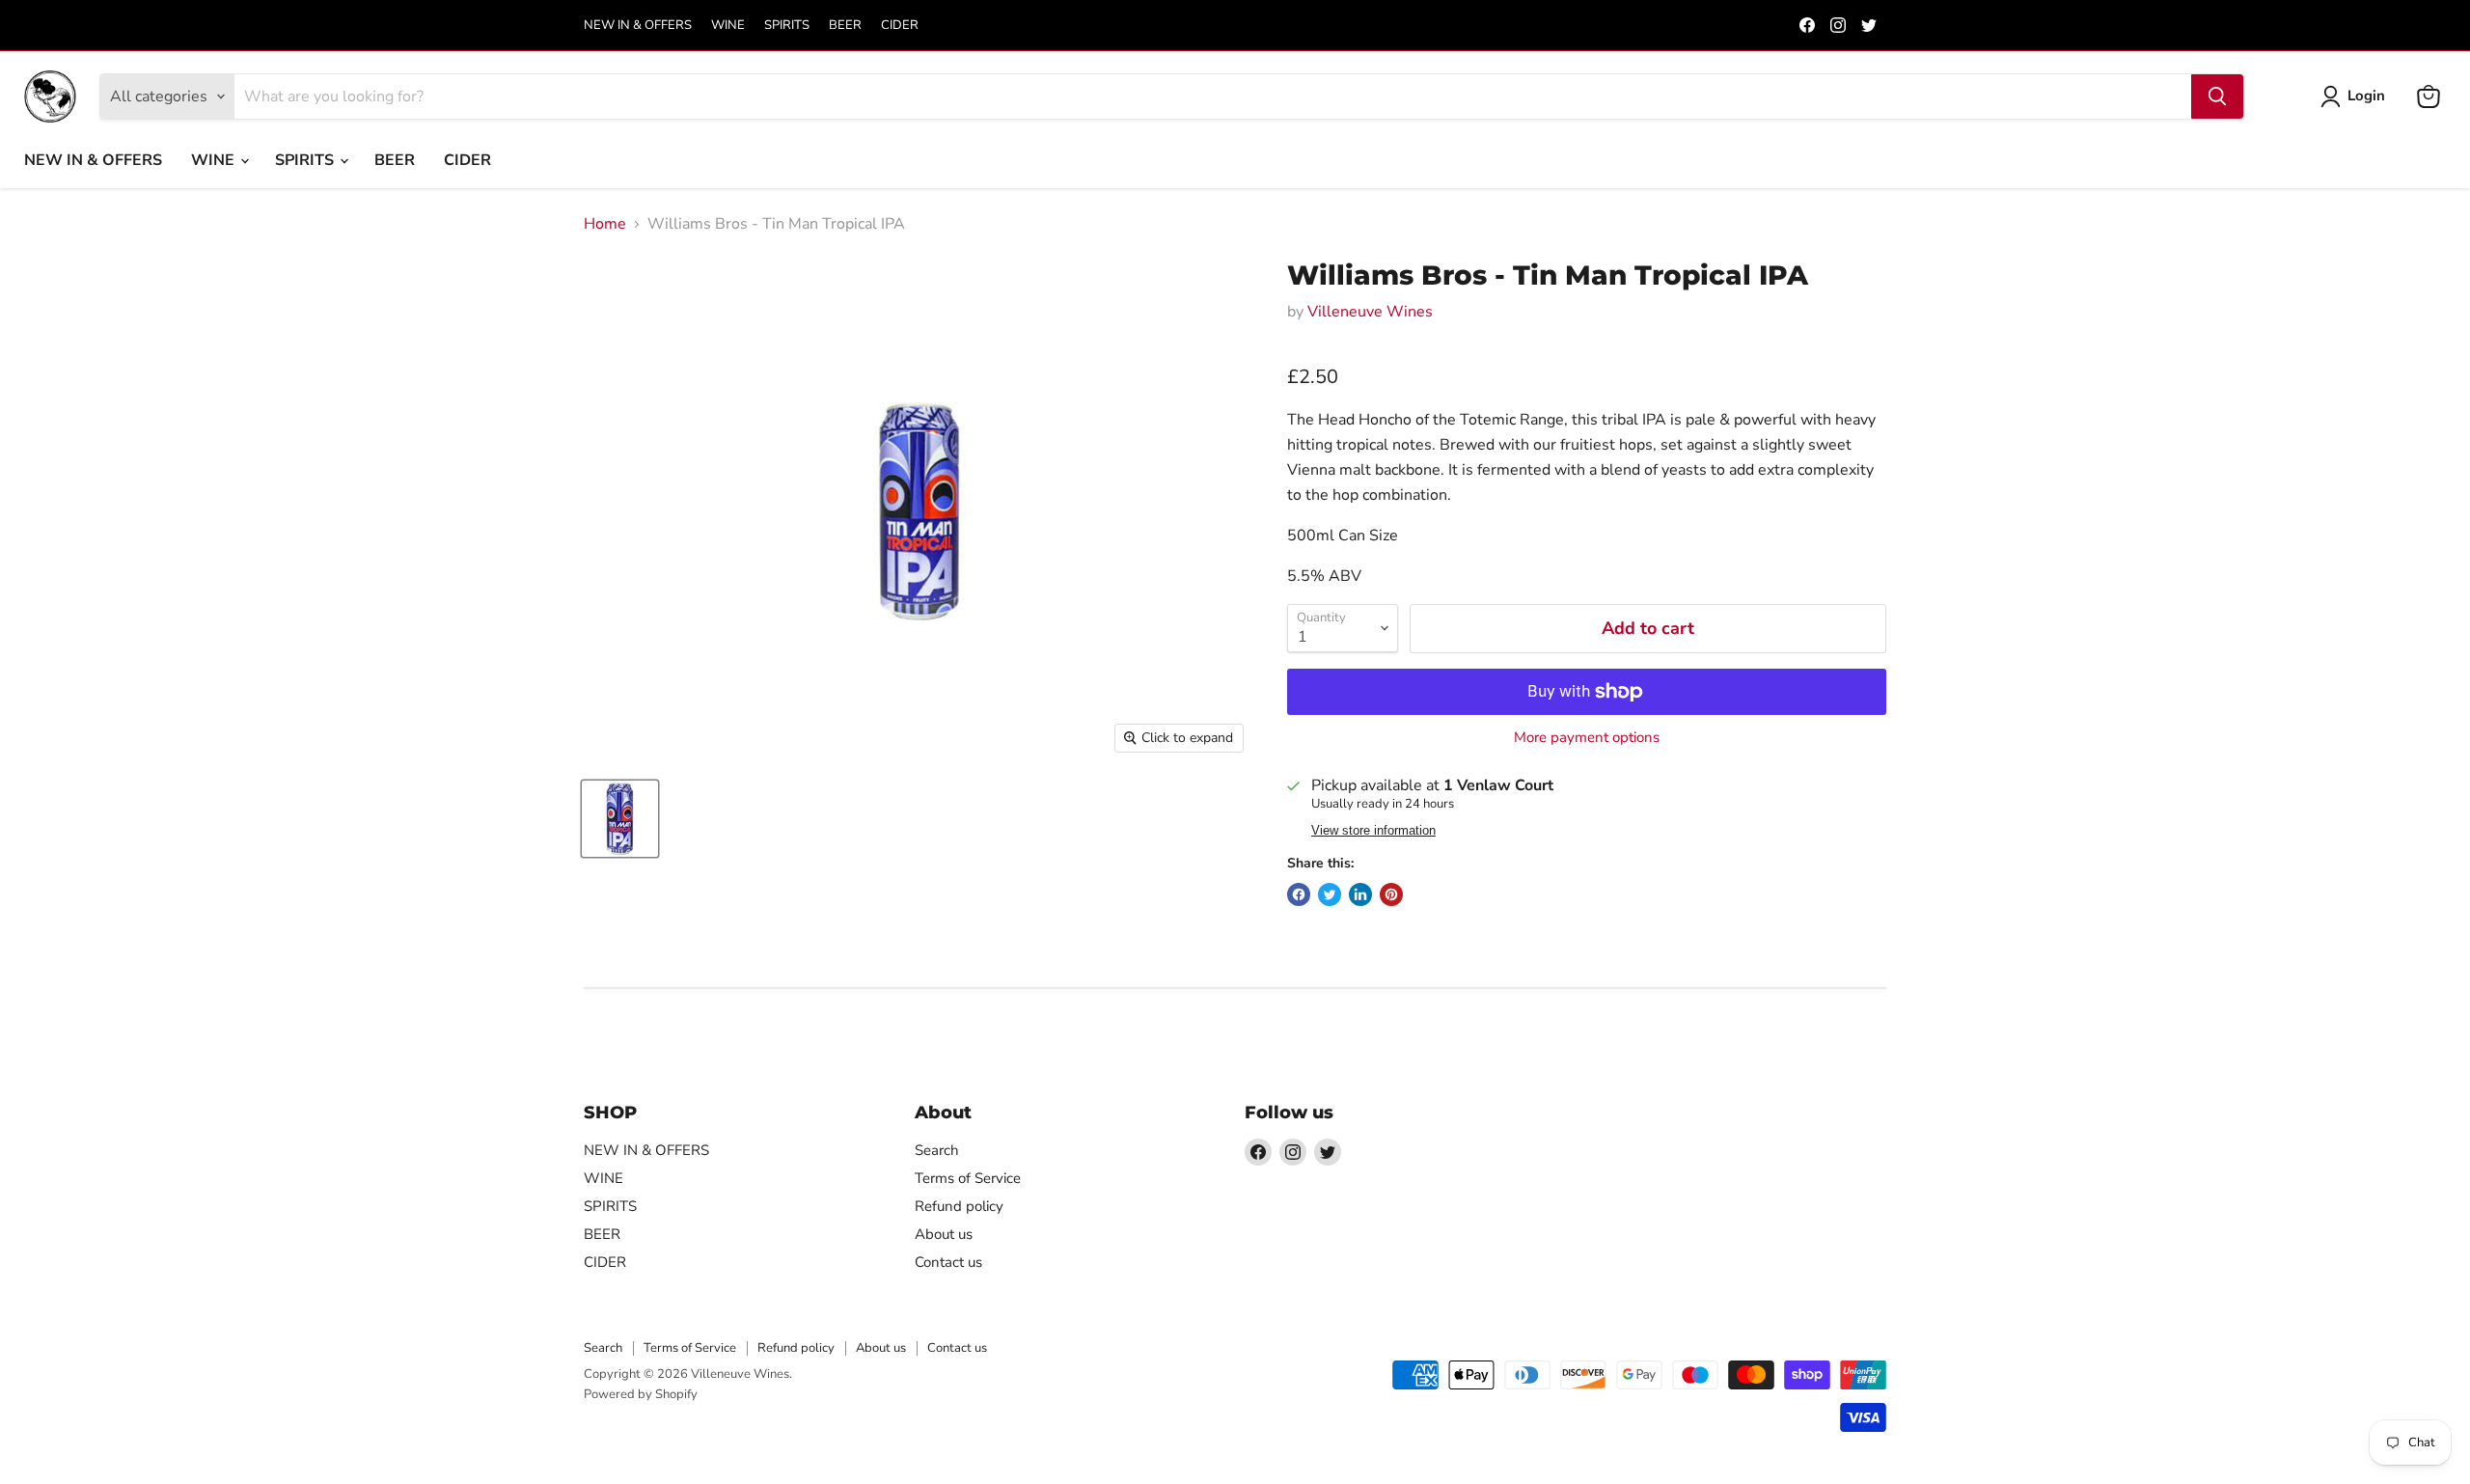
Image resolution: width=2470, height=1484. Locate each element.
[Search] (2217, 96)
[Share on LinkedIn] (1360, 894)
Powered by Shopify (641, 1394)
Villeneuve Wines (1370, 312)
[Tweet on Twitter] (1330, 894)
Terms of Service (968, 1178)
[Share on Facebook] (1299, 894)
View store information (1373, 831)
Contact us (948, 1262)
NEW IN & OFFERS (638, 26)
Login (2366, 96)
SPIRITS (787, 26)
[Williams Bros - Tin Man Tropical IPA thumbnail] (620, 819)
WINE (728, 26)
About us (944, 1234)
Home (605, 224)
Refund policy (959, 1206)
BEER (845, 26)
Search (937, 1150)
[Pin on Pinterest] (1391, 894)
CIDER (900, 26)
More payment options (1587, 738)
